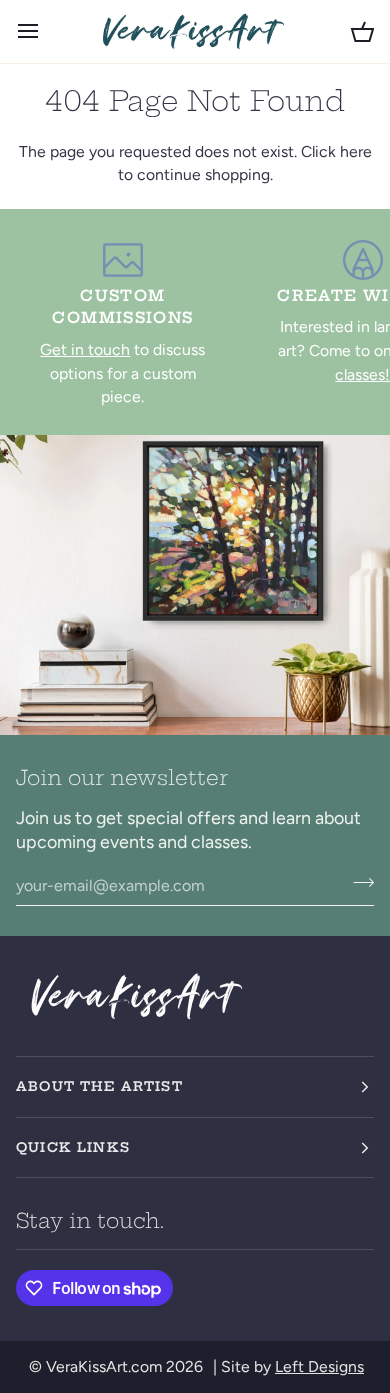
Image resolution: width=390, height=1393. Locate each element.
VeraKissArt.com (104, 1366)
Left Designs (319, 1366)
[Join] (357, 883)
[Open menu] (46, 31)
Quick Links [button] (73, 1147)
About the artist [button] (99, 1086)
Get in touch (85, 349)
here (356, 151)
